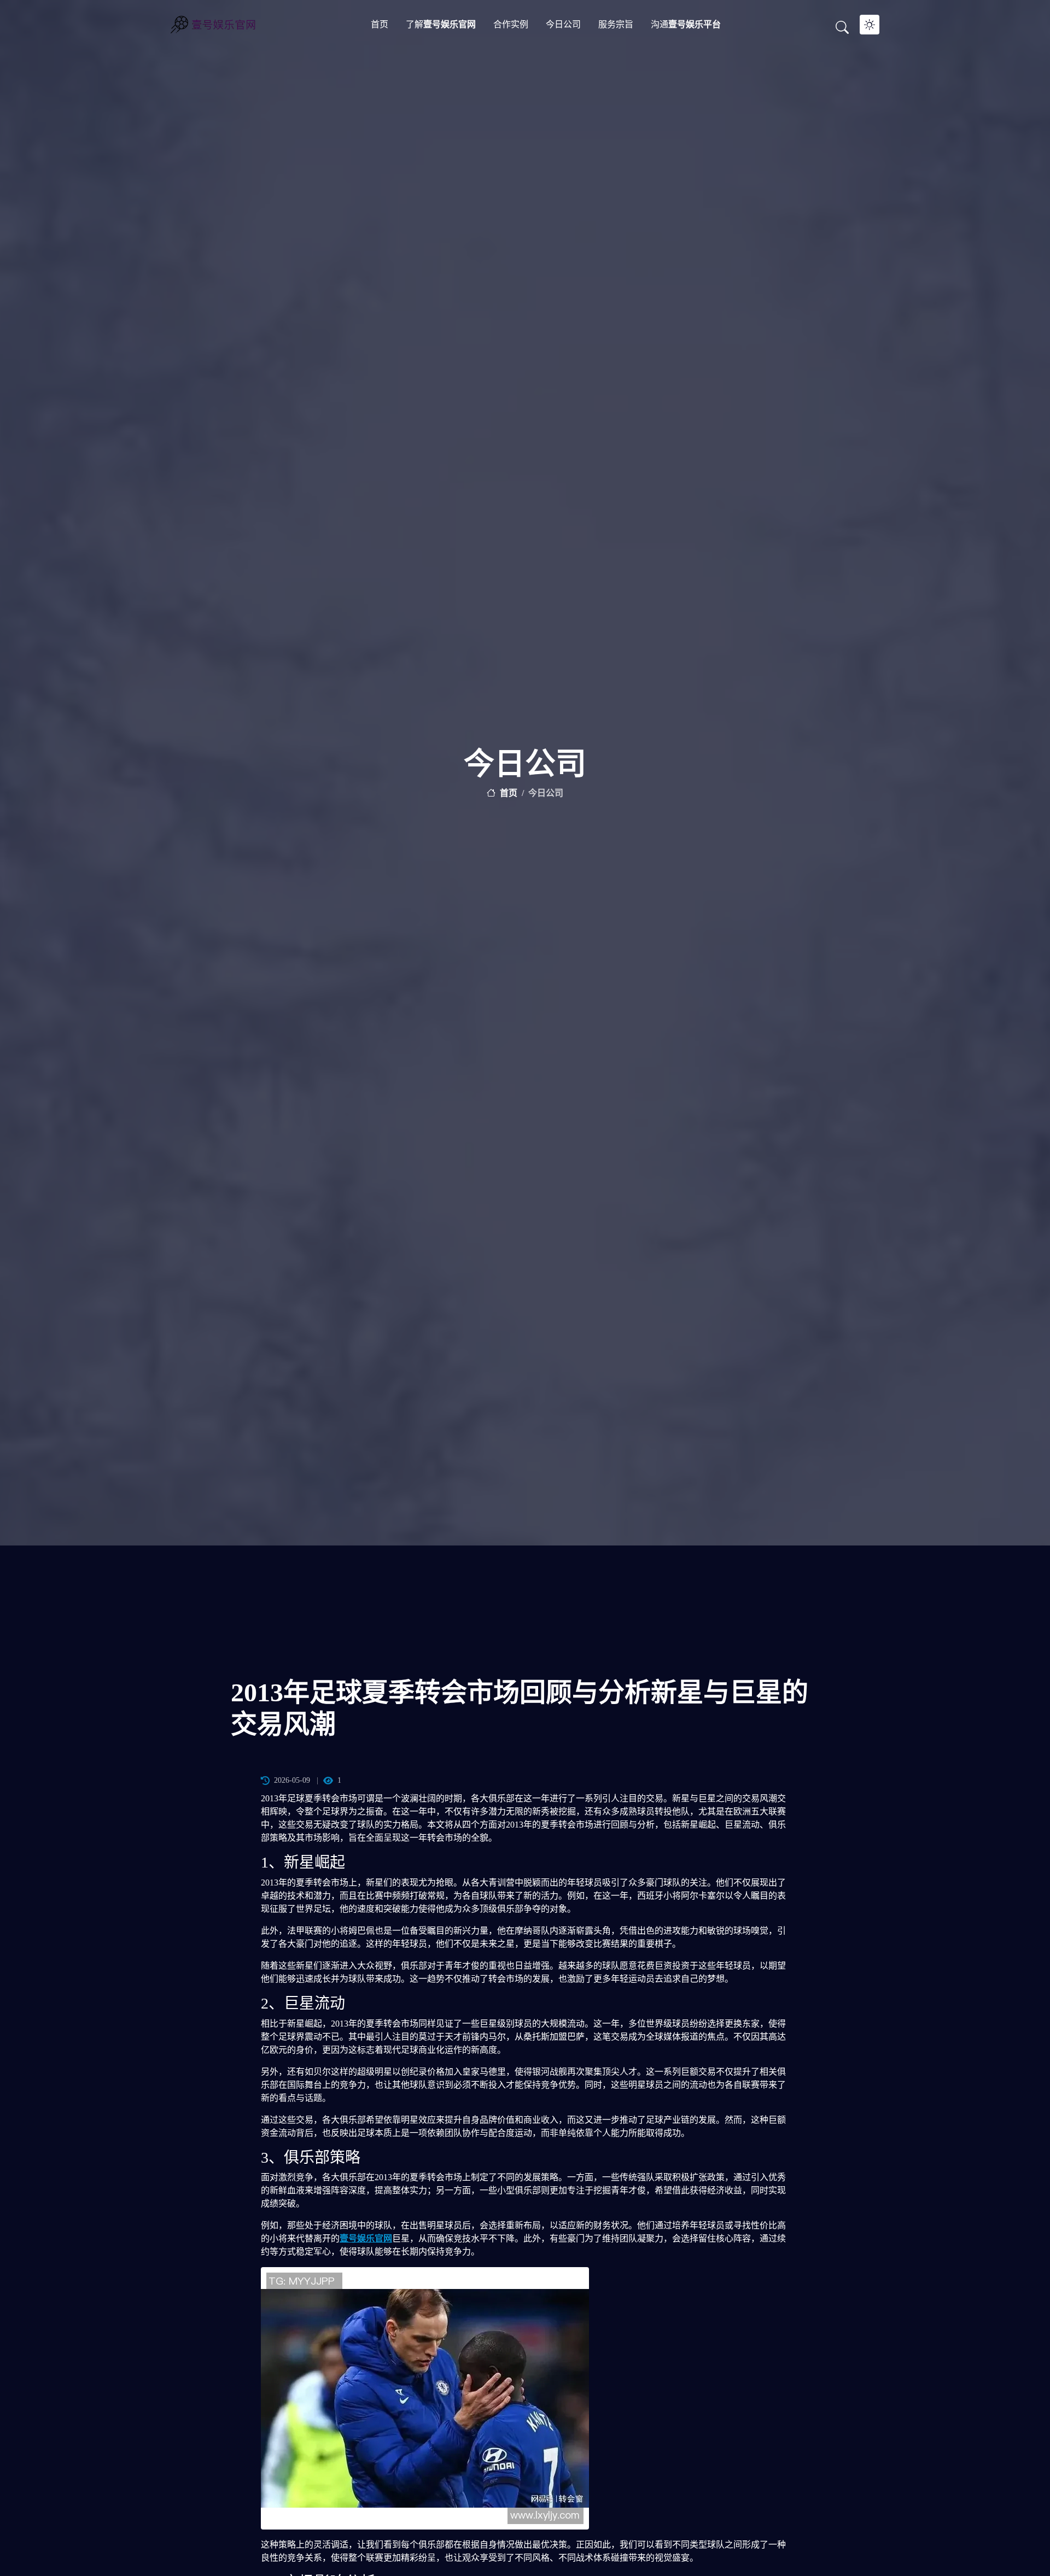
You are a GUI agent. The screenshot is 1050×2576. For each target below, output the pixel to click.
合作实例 (511, 24)
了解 (441, 24)
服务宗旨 (616, 24)
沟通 (686, 24)
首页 (380, 24)
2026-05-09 (292, 1780)
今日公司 (563, 24)
